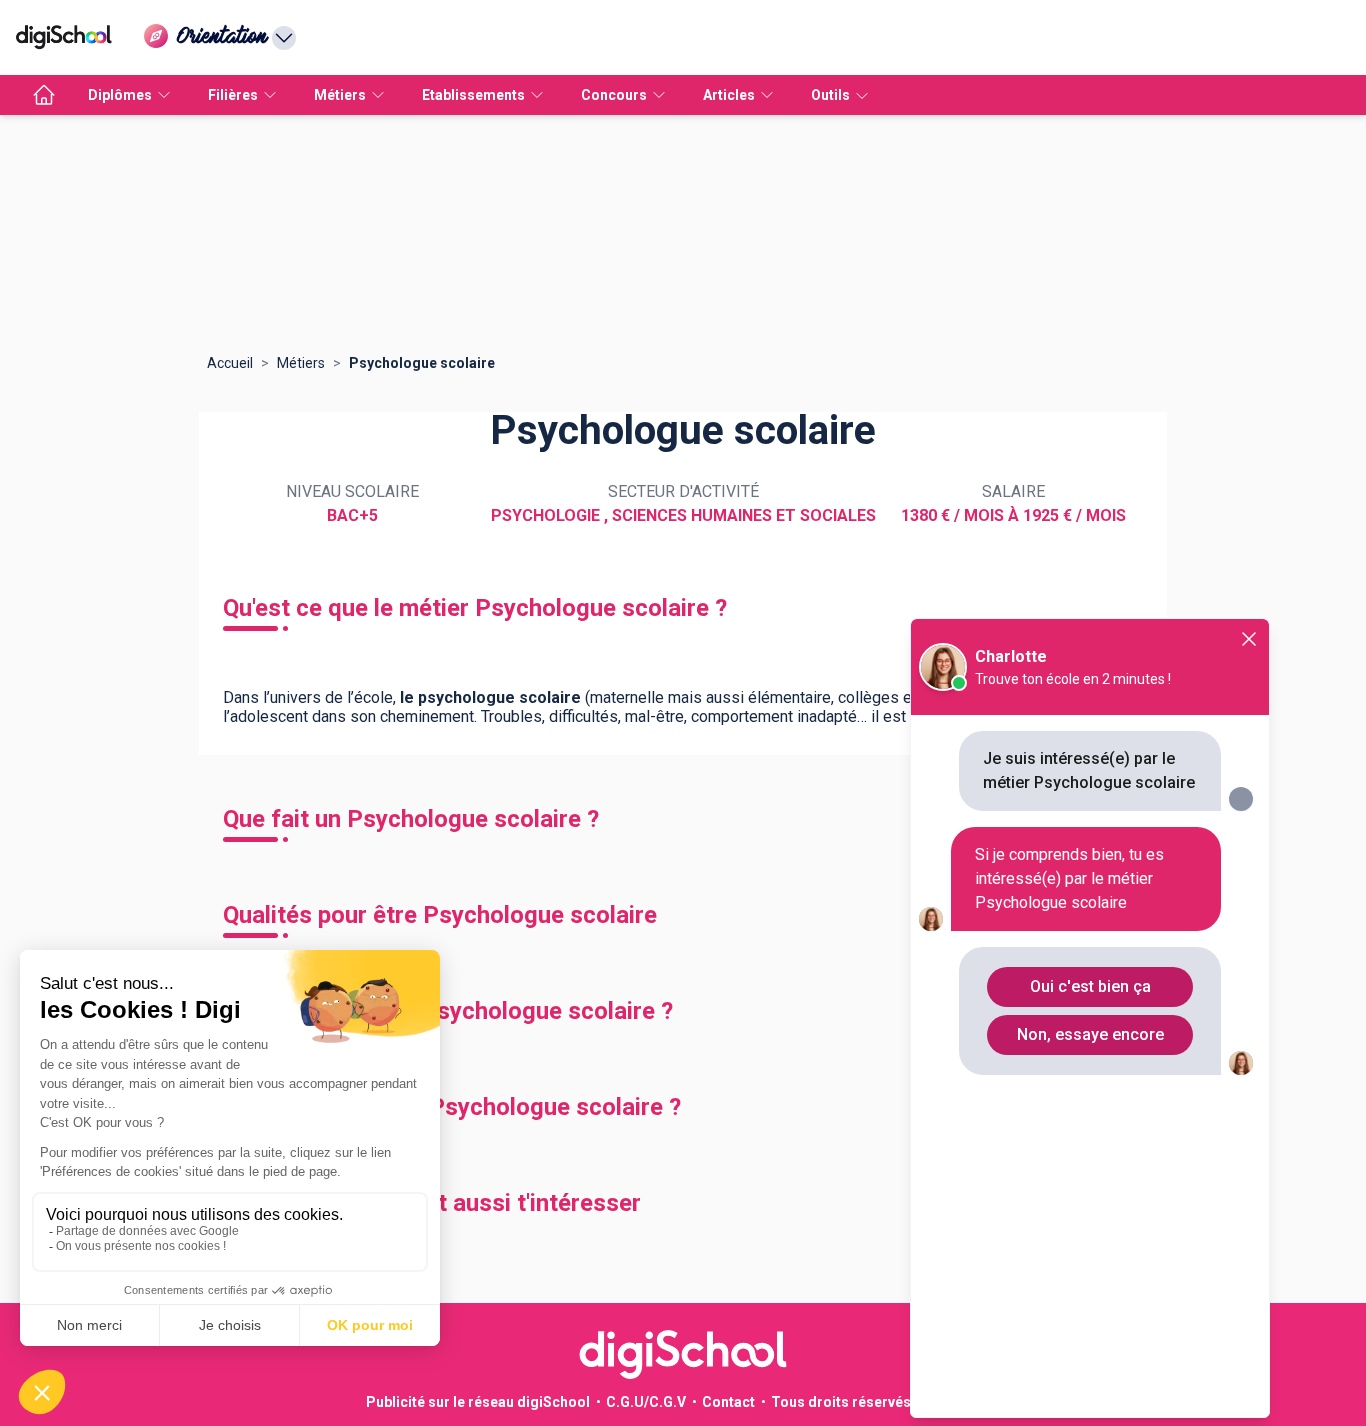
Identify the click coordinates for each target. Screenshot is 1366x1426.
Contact (728, 1402)
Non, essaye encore (1090, 1034)
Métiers (301, 363)
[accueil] (44, 95)
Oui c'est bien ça (1090, 986)
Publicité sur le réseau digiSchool (478, 1402)
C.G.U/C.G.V (646, 1402)
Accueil (230, 363)
